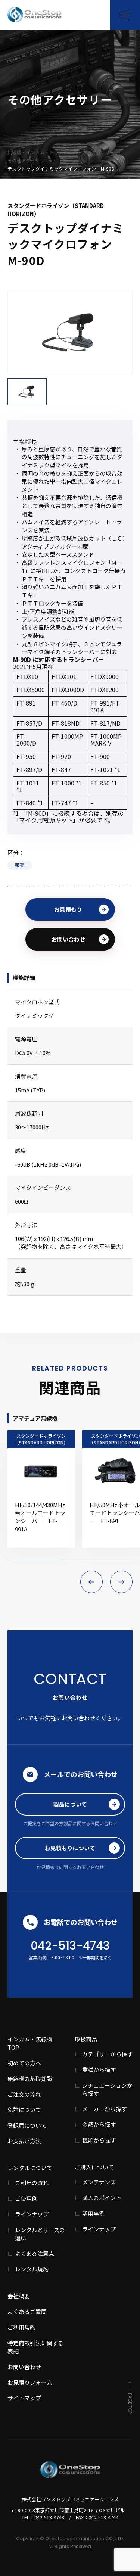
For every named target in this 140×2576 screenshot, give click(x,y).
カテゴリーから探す (107, 2054)
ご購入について (94, 2167)
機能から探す (99, 2140)
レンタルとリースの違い (40, 2234)
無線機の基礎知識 (30, 2079)
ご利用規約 (21, 2327)
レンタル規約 (32, 2269)
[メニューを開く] (125, 15)
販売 (20, 865)
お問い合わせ (68, 939)
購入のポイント (102, 2198)
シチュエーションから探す (107, 2089)
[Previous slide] (91, 1582)
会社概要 (19, 2296)
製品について (70, 1804)
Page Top (130, 2403)
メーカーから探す (105, 2109)
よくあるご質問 (27, 2311)
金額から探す (99, 2124)
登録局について (27, 2125)
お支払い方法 (24, 2141)
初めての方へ (24, 2063)
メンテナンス (99, 2182)
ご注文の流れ (24, 2094)
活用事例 (93, 2213)
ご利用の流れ (32, 2183)
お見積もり (68, 909)
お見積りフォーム (30, 2382)
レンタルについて (30, 2168)
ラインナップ (32, 2214)
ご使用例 (26, 2198)
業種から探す (99, 2070)
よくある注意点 (35, 2253)
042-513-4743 (70, 1946)
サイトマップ (24, 2398)
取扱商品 (86, 2039)
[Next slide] (121, 1582)
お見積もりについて (70, 1848)
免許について (24, 2110)
